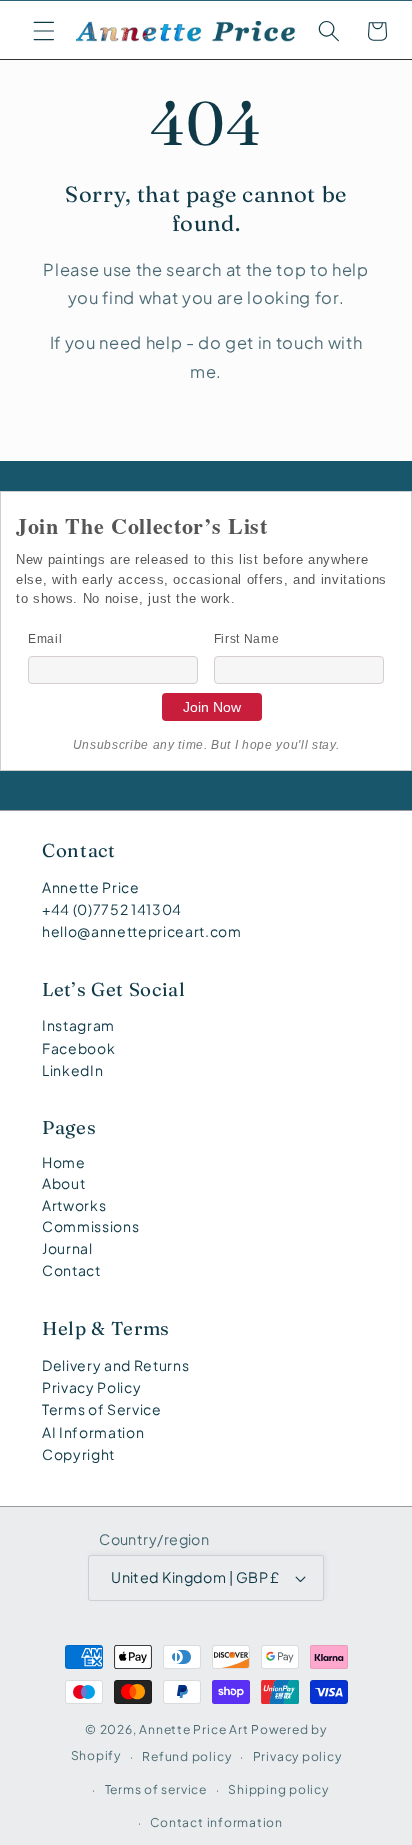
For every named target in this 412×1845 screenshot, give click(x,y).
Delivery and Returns (115, 1365)
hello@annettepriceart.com (142, 931)
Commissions (90, 1226)
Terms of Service (102, 1409)
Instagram (78, 1025)
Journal (67, 1248)
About (63, 1183)
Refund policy (186, 1756)
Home (64, 1162)
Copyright (78, 1454)
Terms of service (156, 1789)
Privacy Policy (91, 1387)
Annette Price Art (193, 1729)
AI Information (93, 1432)
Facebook (78, 1048)
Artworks (74, 1205)
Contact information (216, 1822)
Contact (71, 1270)
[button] (44, 31)
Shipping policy (278, 1789)
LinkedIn (72, 1070)
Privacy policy (297, 1756)
